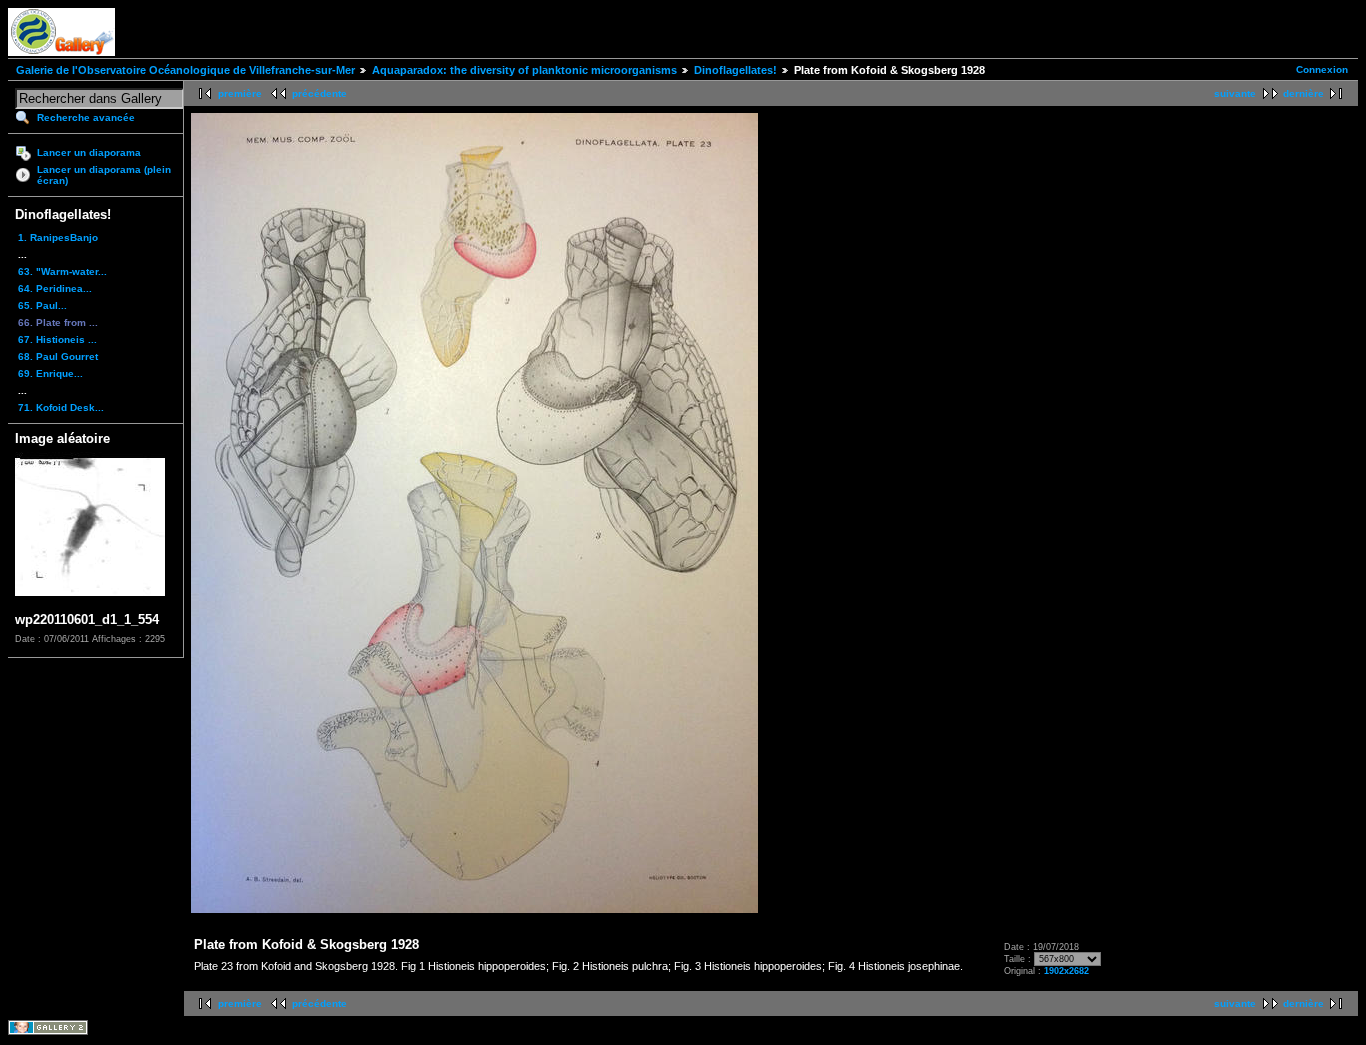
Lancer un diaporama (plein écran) (104, 175)
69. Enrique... (50, 373)
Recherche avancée (86, 117)
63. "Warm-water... (62, 271)
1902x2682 (1066, 971)
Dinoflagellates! (735, 70)
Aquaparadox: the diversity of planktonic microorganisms (524, 70)
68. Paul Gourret (58, 356)
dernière (1303, 93)
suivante (1235, 93)
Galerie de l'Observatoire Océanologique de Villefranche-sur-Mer (185, 70)
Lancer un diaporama (89, 152)
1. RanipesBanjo (58, 237)
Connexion (1322, 69)
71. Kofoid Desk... (61, 407)
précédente (319, 93)
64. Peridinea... (55, 288)
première (240, 93)
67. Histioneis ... (57, 339)
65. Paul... (42, 305)
